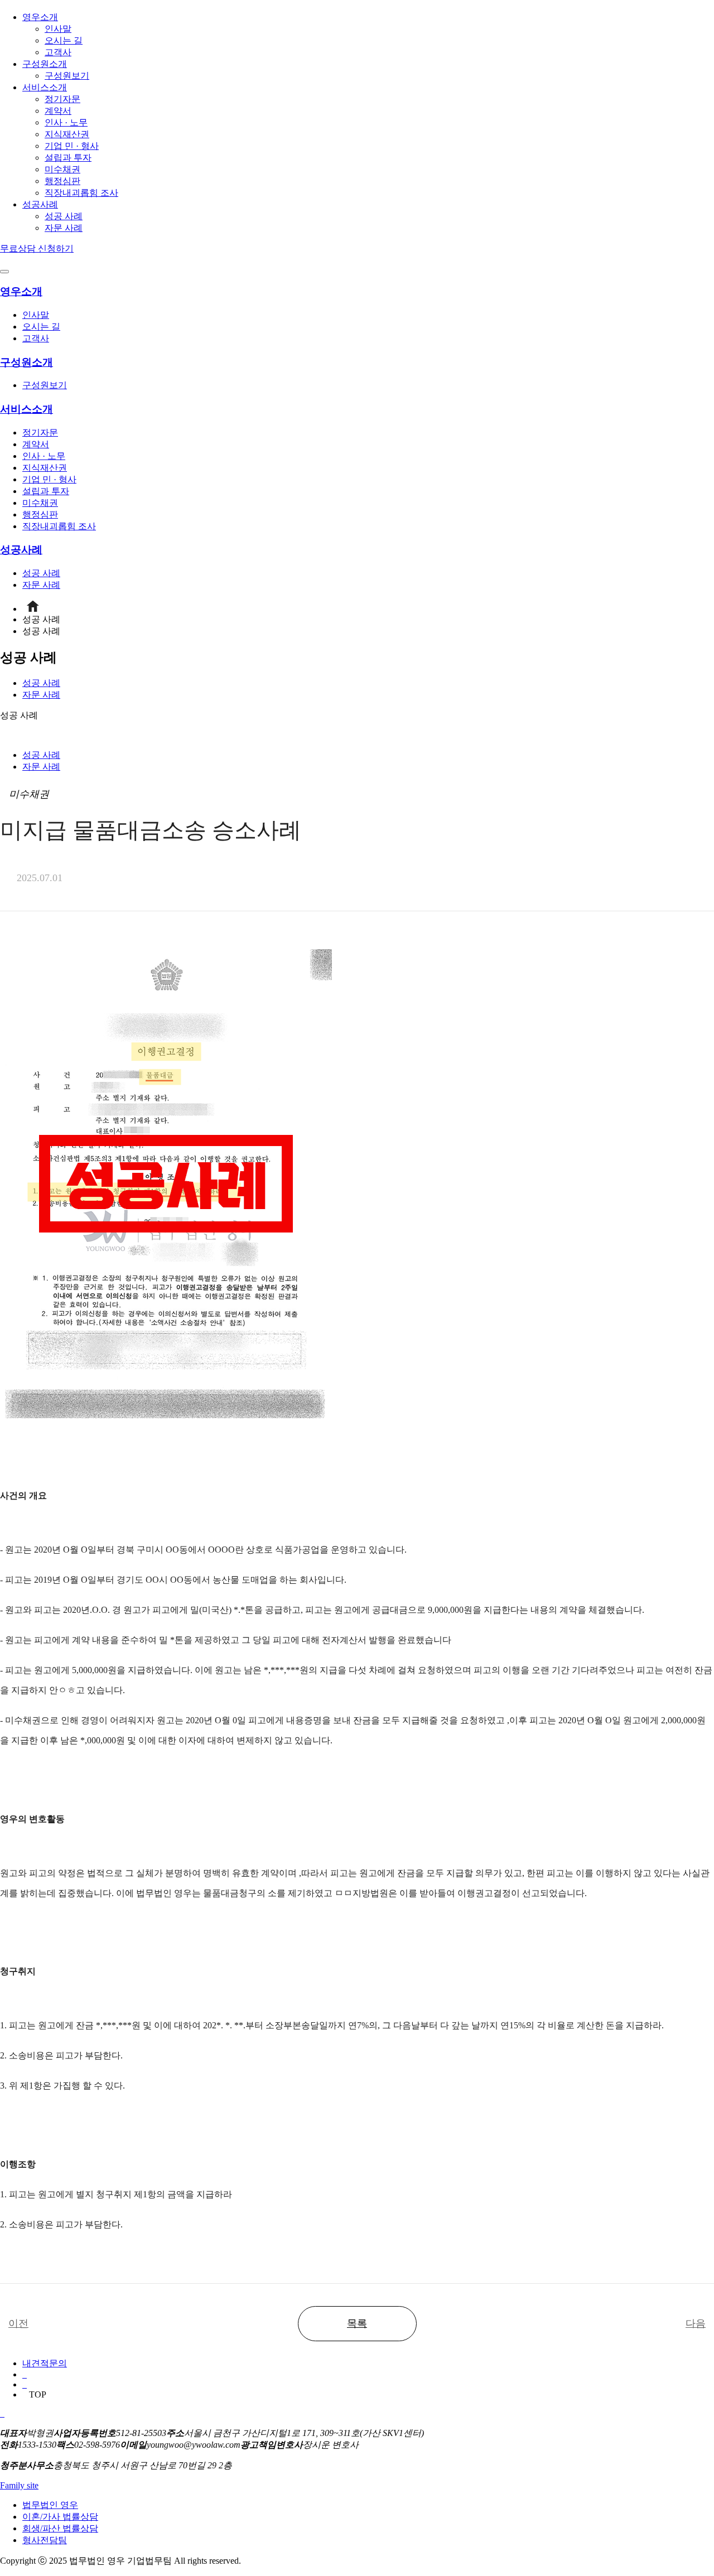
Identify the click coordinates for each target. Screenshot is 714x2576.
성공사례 (40, 204)
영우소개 (40, 17)
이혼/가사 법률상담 (60, 2517)
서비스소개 (45, 87)
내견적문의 (45, 2363)
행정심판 (62, 181)
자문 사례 (64, 228)
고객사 (58, 52)
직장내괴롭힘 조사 (81, 193)
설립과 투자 (68, 158)
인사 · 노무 (66, 122)
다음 (696, 2323)
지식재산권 (67, 134)
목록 (357, 2323)
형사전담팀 (45, 2540)
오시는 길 (64, 40)
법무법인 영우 (50, 2505)
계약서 (58, 111)
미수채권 (62, 169)
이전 (18, 2323)
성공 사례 (64, 216)
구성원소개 (45, 64)
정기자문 (62, 99)
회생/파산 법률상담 (60, 2528)
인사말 (58, 29)
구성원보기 (67, 76)
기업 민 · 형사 (72, 146)
